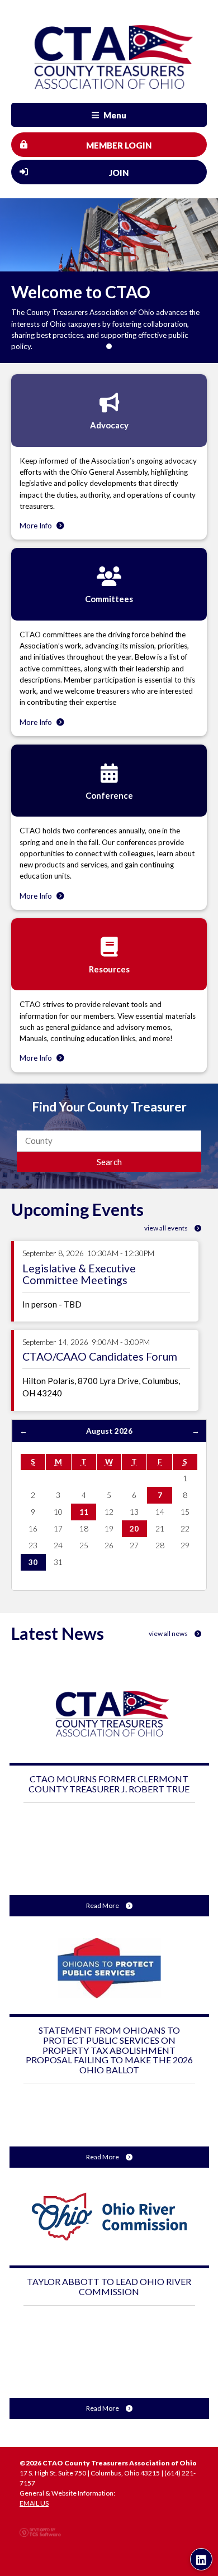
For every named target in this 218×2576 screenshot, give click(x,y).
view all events (167, 1228)
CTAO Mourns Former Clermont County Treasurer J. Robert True (109, 1784)
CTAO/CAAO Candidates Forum (100, 1356)
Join (119, 173)
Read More (103, 1905)
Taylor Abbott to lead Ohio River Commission (109, 2286)
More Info (37, 526)
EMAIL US (34, 2503)
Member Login (119, 145)
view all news (169, 1633)
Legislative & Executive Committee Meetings (79, 1274)
